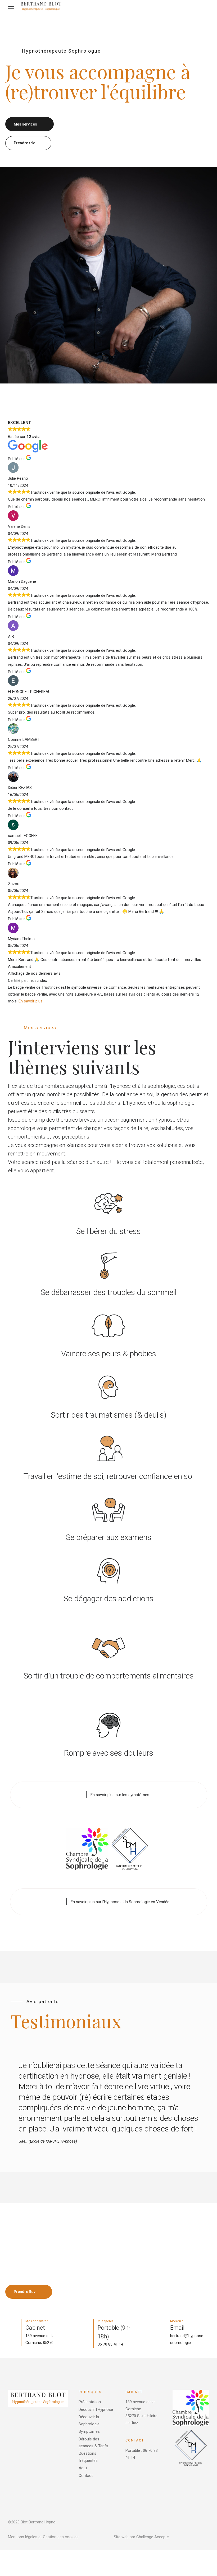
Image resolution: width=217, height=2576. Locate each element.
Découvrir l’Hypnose (96, 2409)
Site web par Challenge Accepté (141, 2537)
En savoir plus (31, 1001)
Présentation (90, 2402)
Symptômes (89, 2431)
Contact (86, 2476)
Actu (83, 2468)
